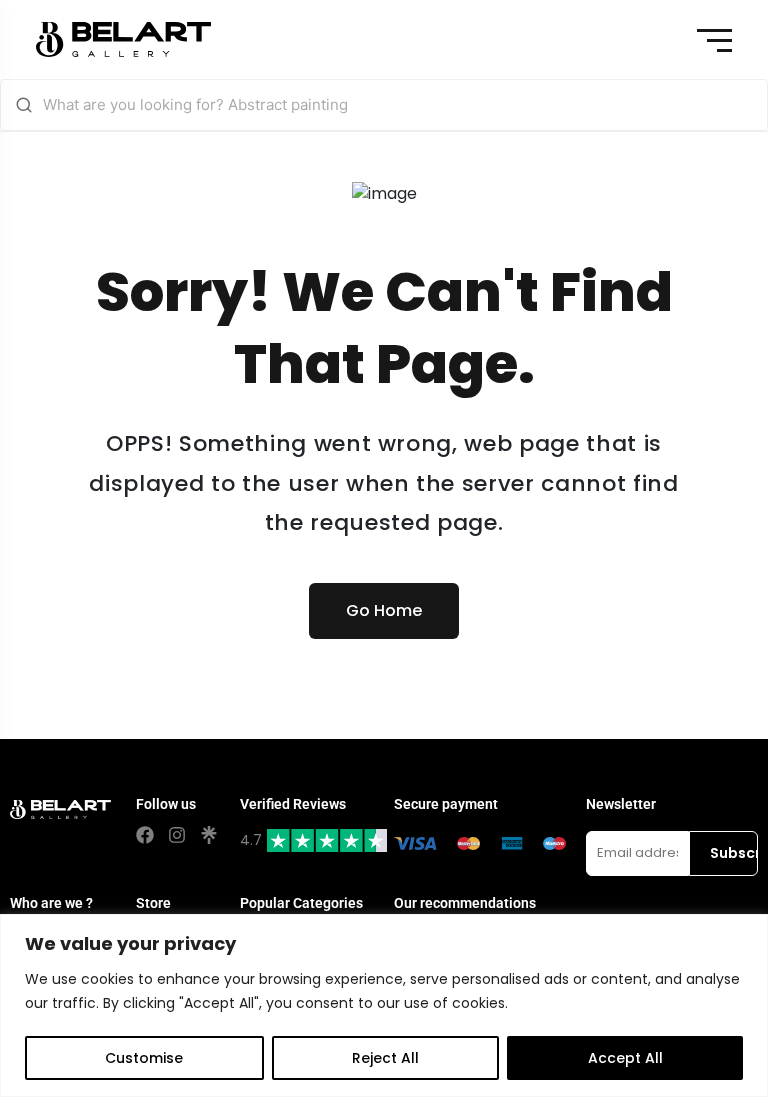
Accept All (625, 1058)
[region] (384, 1005)
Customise (144, 1058)
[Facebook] (145, 835)
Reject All (385, 1058)
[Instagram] (177, 835)
